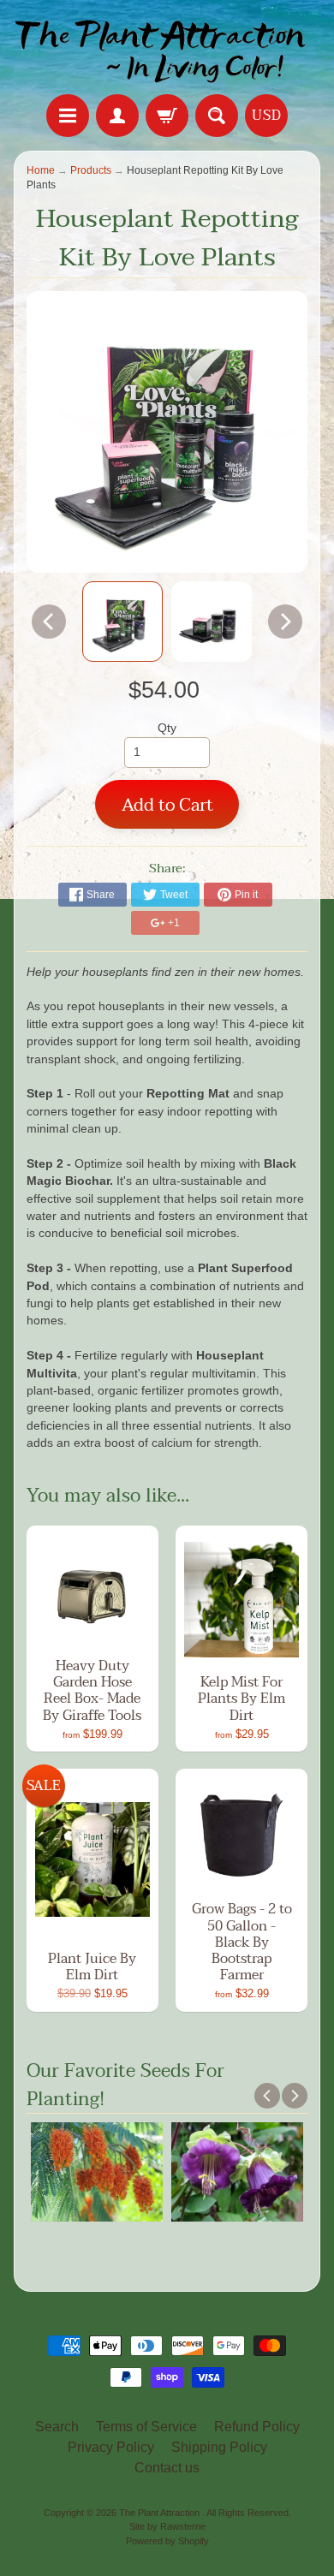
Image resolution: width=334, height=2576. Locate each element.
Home (41, 170)
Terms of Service (146, 2427)
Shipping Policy (219, 2447)
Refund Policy (257, 2427)
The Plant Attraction (161, 2513)
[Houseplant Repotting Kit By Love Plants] (122, 622)
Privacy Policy (111, 2447)
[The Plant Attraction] (167, 50)
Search (57, 2427)
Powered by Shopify (167, 2541)
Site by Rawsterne (167, 2526)
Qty (167, 728)
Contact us (167, 2468)
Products (91, 170)
